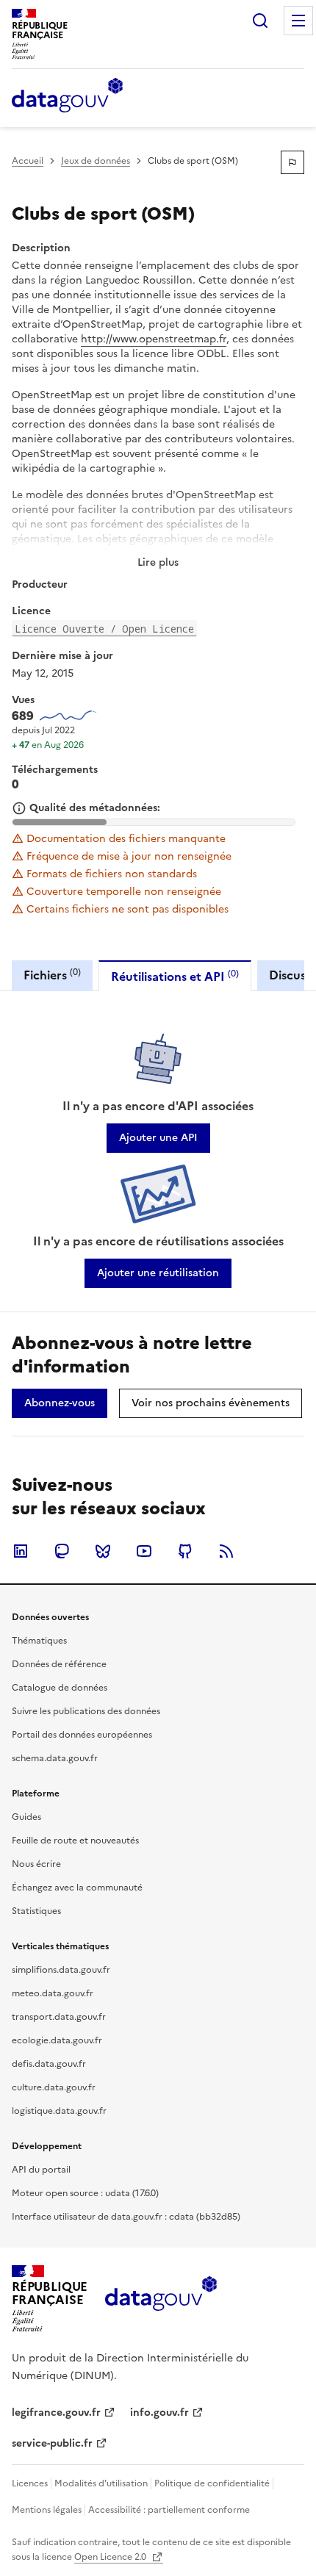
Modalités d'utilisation (101, 2483)
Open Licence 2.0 (111, 2557)
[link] (158, 1138)
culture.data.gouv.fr (54, 2087)
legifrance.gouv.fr (56, 2413)
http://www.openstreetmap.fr (154, 339)
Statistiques (36, 1911)
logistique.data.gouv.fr (59, 2111)
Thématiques (39, 1641)
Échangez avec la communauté (77, 1888)
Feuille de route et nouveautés (75, 1841)
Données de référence (59, 1664)
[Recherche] (260, 21)
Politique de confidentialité (212, 2483)
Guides (26, 1817)
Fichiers (52, 975)
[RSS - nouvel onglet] (226, 1551)
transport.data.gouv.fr (59, 2017)
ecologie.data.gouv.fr (57, 2040)
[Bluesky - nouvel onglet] (103, 1551)
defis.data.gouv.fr (49, 2064)
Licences (30, 2483)
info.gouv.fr (159, 2413)
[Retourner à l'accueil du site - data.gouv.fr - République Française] (161, 2299)
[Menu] (298, 21)
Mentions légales (47, 2510)
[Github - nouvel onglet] (185, 1551)
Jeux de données (96, 161)
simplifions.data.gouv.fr (61, 1970)
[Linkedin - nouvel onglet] (21, 1551)
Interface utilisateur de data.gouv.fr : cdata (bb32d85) (126, 2217)
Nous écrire (36, 1864)
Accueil (28, 161)
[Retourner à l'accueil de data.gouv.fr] (67, 96)
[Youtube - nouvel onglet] (144, 1551)
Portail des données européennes (82, 1735)
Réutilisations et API (175, 976)
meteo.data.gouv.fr (53, 1993)
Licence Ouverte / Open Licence (104, 629)
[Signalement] (292, 162)
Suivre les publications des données (86, 1711)
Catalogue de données (60, 1688)
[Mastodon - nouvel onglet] (62, 1551)
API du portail (41, 2170)
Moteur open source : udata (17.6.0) (85, 2193)
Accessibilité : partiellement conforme (169, 2510)
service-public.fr (52, 2443)
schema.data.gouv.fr (55, 1758)
